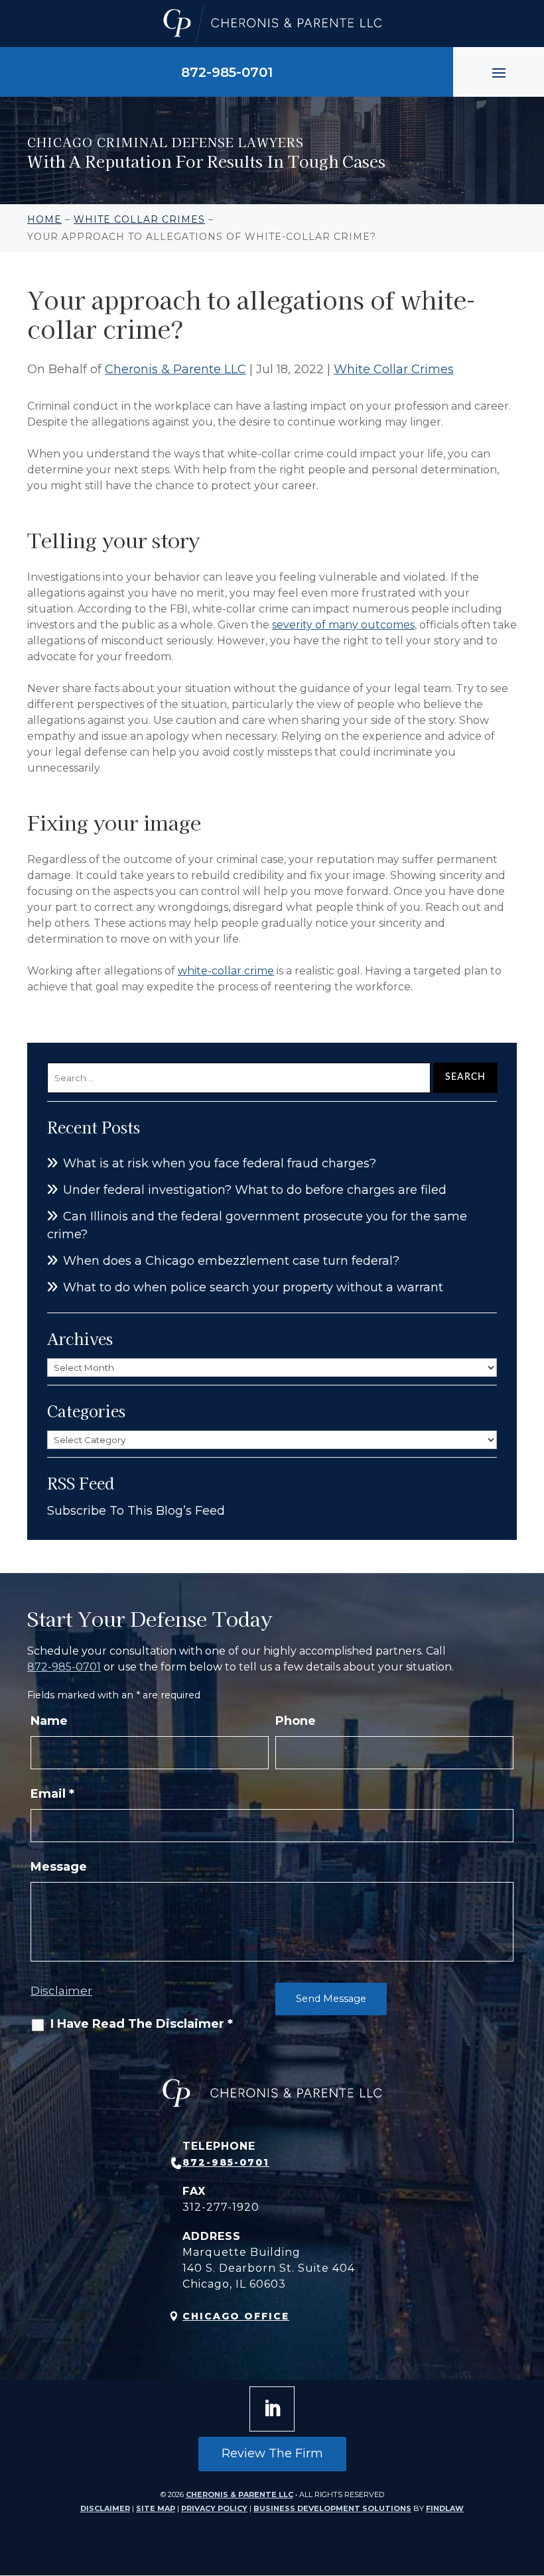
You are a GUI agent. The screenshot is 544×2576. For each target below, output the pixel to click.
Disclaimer (61, 1991)
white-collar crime (226, 971)
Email (52, 1794)
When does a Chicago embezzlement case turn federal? (231, 1261)
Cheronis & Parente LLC (175, 369)
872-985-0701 (227, 72)
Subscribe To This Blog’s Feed (136, 1511)
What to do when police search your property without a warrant (253, 1287)
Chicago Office (236, 2316)
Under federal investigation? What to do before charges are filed (255, 1190)
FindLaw (445, 2508)
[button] (499, 72)
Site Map (156, 2508)
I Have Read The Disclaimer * (142, 2024)
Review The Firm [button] (272, 2453)
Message (59, 1867)
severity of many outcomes (343, 625)
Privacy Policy (214, 2508)
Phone (296, 1721)
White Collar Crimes (394, 369)
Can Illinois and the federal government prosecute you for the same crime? (257, 1225)
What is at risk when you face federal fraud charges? (220, 1163)
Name (49, 1721)
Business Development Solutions (332, 2508)
